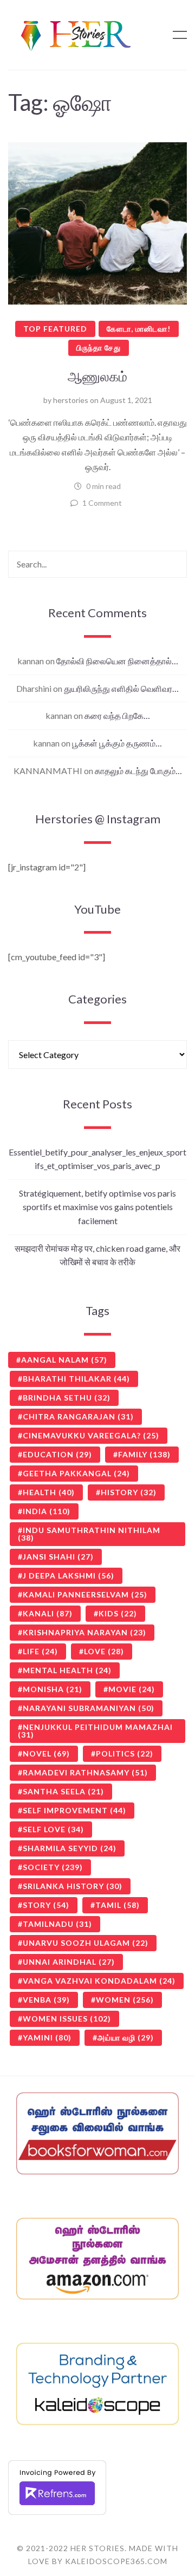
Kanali (48, 1613)
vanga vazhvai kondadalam (99, 1981)
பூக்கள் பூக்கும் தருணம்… (117, 743)
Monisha (53, 1689)
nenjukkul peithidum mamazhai (95, 1731)
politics (125, 1753)
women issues (67, 2019)
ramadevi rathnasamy (85, 1772)
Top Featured (55, 329)
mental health (67, 1670)
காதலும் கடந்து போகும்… (138, 771)
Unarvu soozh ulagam (86, 1943)
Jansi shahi (58, 1557)
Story (46, 1905)
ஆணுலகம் (97, 376)
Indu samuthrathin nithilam (89, 1534)
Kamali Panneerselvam (85, 1594)
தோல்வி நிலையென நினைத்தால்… (117, 661)
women (125, 2000)
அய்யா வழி (126, 2037)
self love (53, 1829)
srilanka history (73, 1886)
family (144, 1454)
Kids (118, 1613)
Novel (46, 1753)
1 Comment (102, 503)
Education (57, 1454)
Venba (46, 2000)
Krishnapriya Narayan (84, 1632)
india (47, 1511)
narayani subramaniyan (89, 1708)
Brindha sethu (67, 1398)
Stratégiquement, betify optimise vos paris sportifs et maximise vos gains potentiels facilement (97, 1207)
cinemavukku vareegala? (91, 1435)
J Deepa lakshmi (69, 1576)
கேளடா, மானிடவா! (139, 329)
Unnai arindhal (69, 1962)
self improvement (74, 1810)
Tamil (118, 1905)
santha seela (63, 1791)
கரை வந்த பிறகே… (117, 715)
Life (40, 1651)
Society (53, 1867)
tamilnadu (57, 1924)
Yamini (47, 2037)
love (104, 1651)
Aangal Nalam (64, 1360)
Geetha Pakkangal (76, 1473)
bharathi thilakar (76, 1379)
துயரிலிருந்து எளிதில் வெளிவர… (121, 688)
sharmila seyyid (70, 1848)
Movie (132, 1689)
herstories (71, 400)
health (49, 1492)
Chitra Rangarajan (78, 1416)
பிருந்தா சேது (99, 348)
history (129, 1492)
